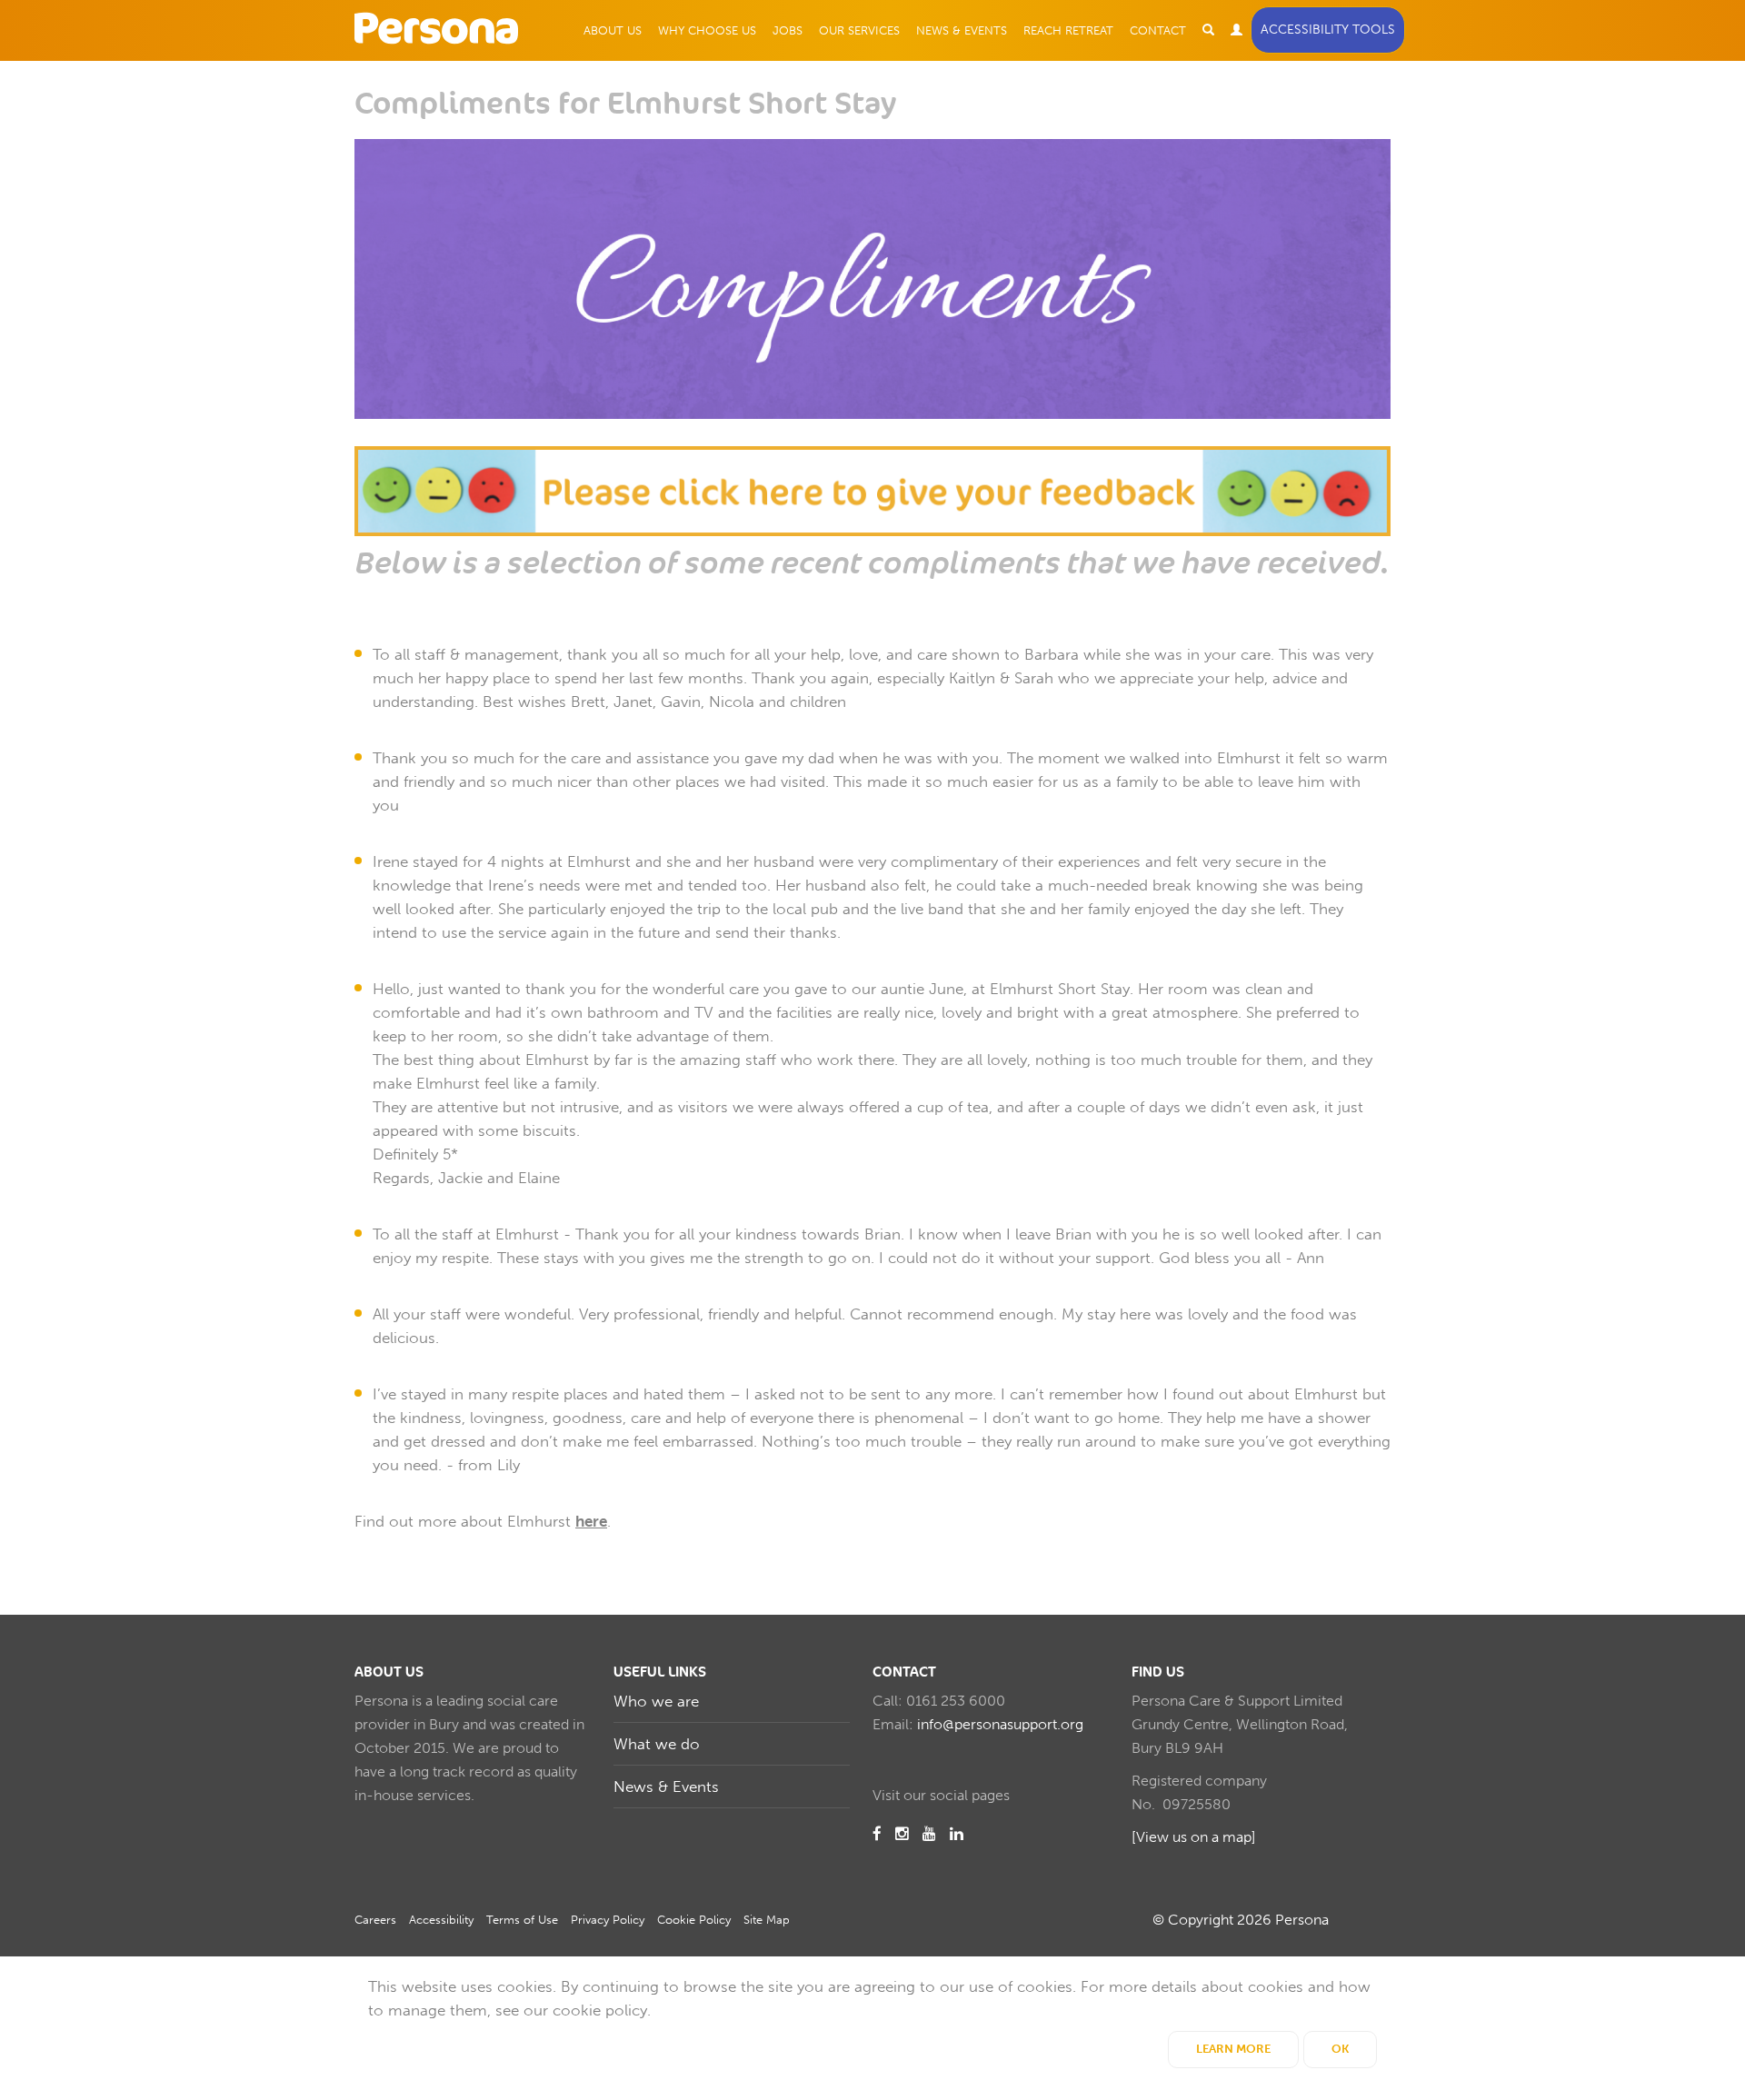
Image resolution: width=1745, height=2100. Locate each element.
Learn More (1233, 2049)
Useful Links (660, 1672)
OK (1340, 2049)
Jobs (788, 30)
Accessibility (441, 1920)
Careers (375, 1920)
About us (389, 1672)
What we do (657, 1744)
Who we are (656, 1701)
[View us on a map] (1194, 1837)
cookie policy (600, 2010)
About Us (613, 30)
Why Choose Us (707, 30)
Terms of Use (522, 1920)
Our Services (859, 30)
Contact (1158, 30)
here (591, 1521)
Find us (1158, 1672)
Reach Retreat (1068, 30)
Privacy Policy (608, 1920)
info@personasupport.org (1000, 1724)
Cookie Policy (694, 1920)
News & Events (962, 30)
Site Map (767, 1920)
